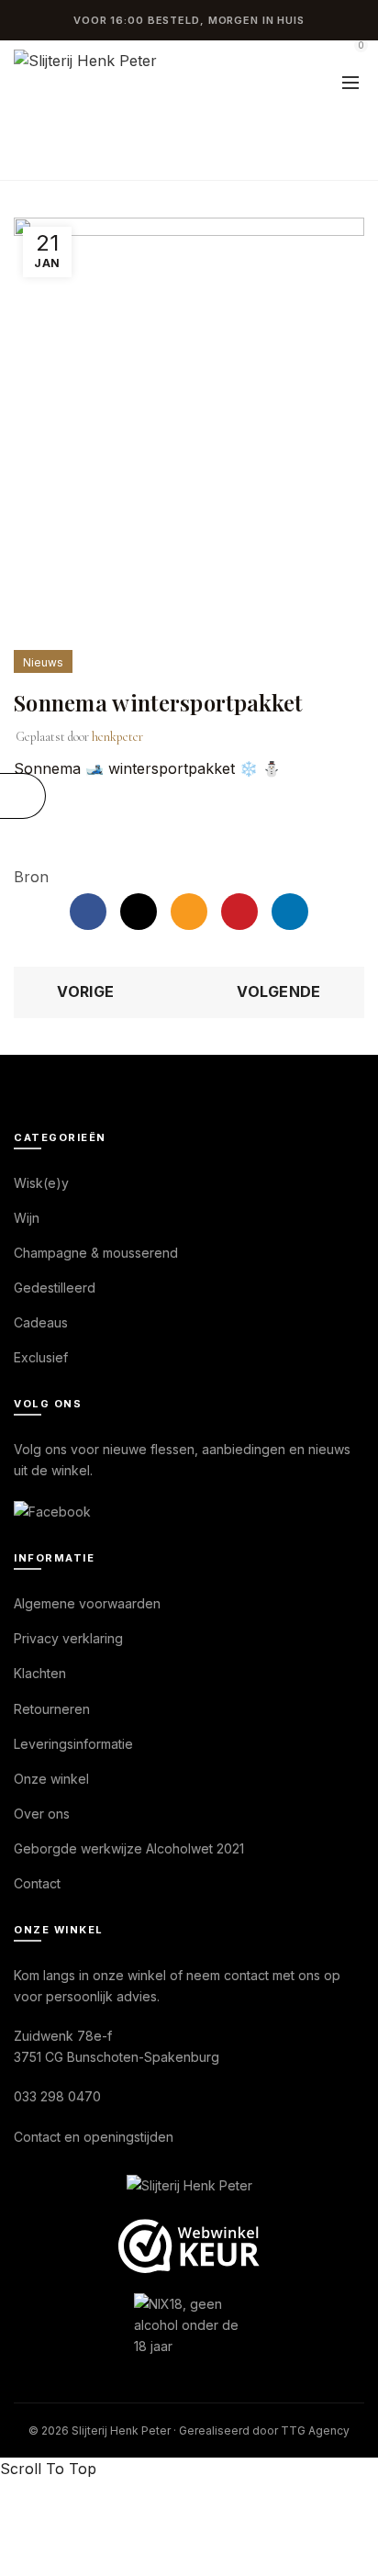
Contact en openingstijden (94, 2137)
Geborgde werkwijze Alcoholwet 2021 (129, 1848)
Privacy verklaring (68, 1638)
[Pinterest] (239, 912)
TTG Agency (315, 2430)
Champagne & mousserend (96, 1253)
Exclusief (41, 1357)
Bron (31, 877)
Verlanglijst (309, 54)
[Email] (189, 912)
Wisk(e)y (41, 1183)
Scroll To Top (48, 2469)
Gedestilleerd (55, 1288)
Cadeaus (41, 1322)
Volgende (278, 991)
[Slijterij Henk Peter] (189, 2187)
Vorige (85, 991)
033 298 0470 (57, 2096)
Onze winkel (51, 1779)
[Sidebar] (23, 796)
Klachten (40, 1673)
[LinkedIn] (290, 912)
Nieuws (139, 157)
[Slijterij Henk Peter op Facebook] (52, 1511)
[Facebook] (88, 912)
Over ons (42, 1814)
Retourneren (52, 1709)
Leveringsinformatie (73, 1744)
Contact (37, 1883)
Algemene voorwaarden (87, 1603)
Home (67, 157)
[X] (139, 912)
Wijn (27, 1218)
